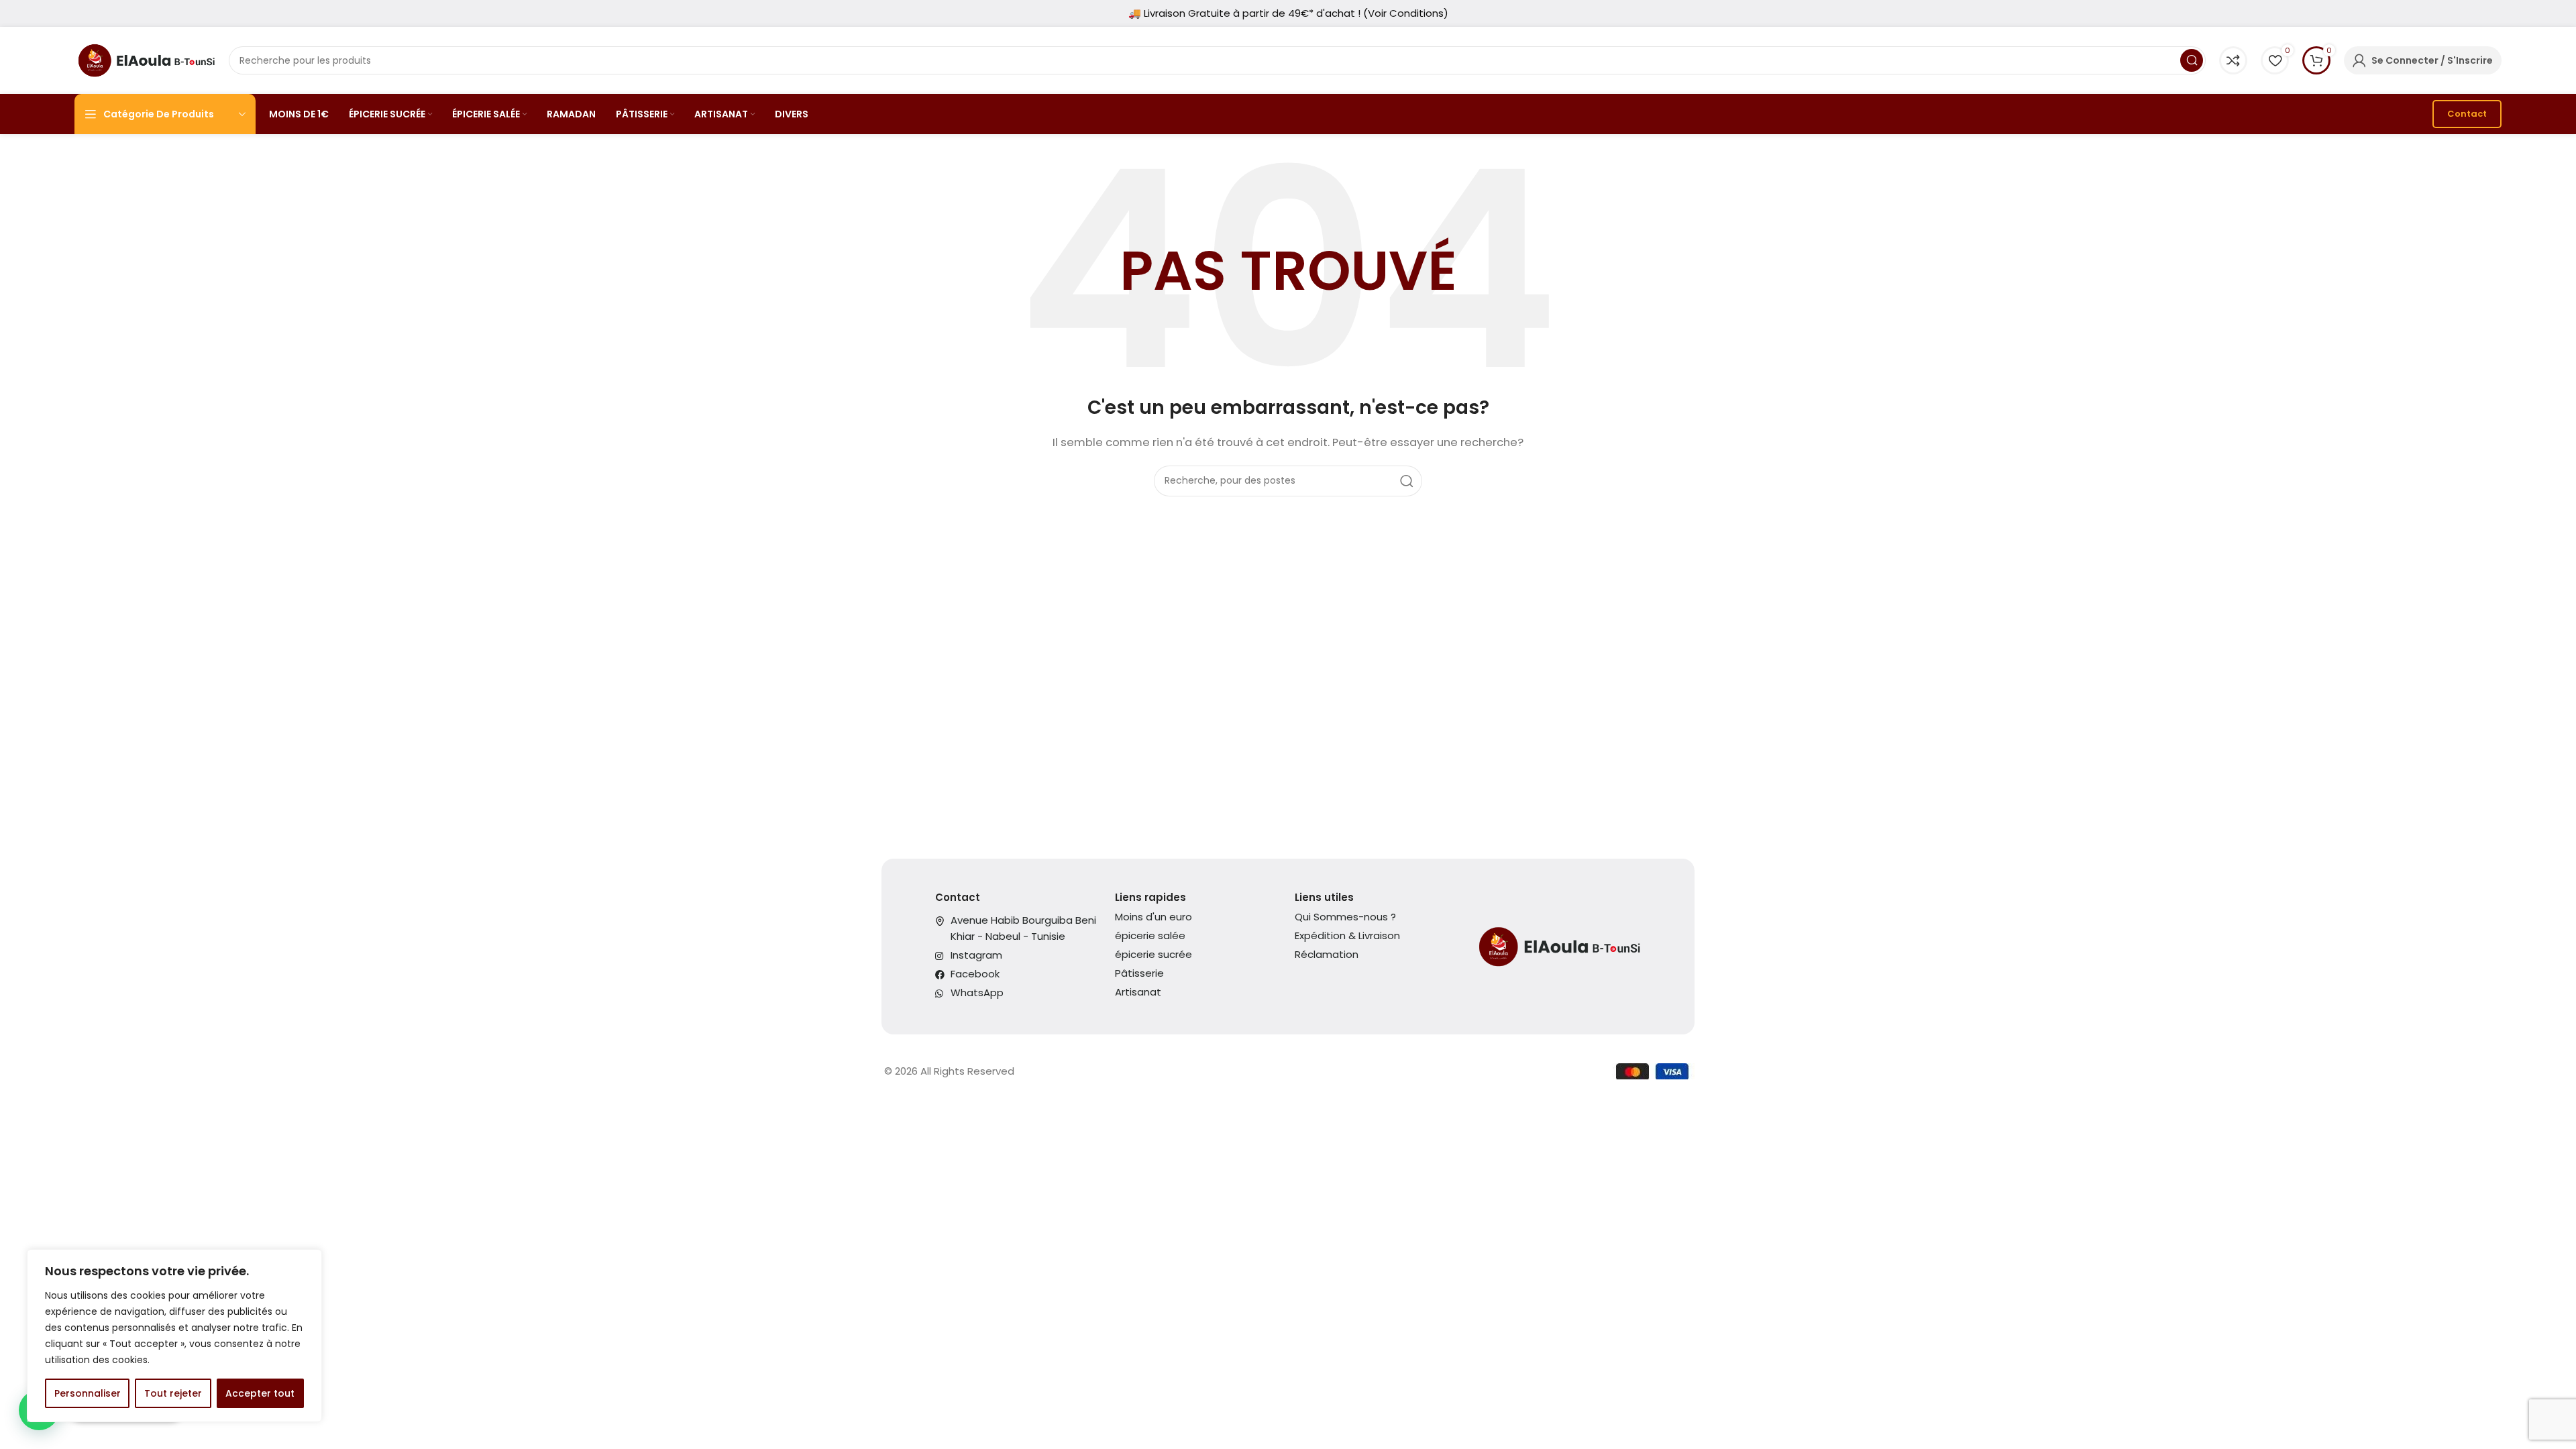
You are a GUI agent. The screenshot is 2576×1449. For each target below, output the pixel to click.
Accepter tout (260, 1393)
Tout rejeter (173, 1393)
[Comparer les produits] (2233, 60)
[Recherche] (2192, 60)
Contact (2467, 114)
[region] (174, 1336)
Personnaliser (88, 1393)
